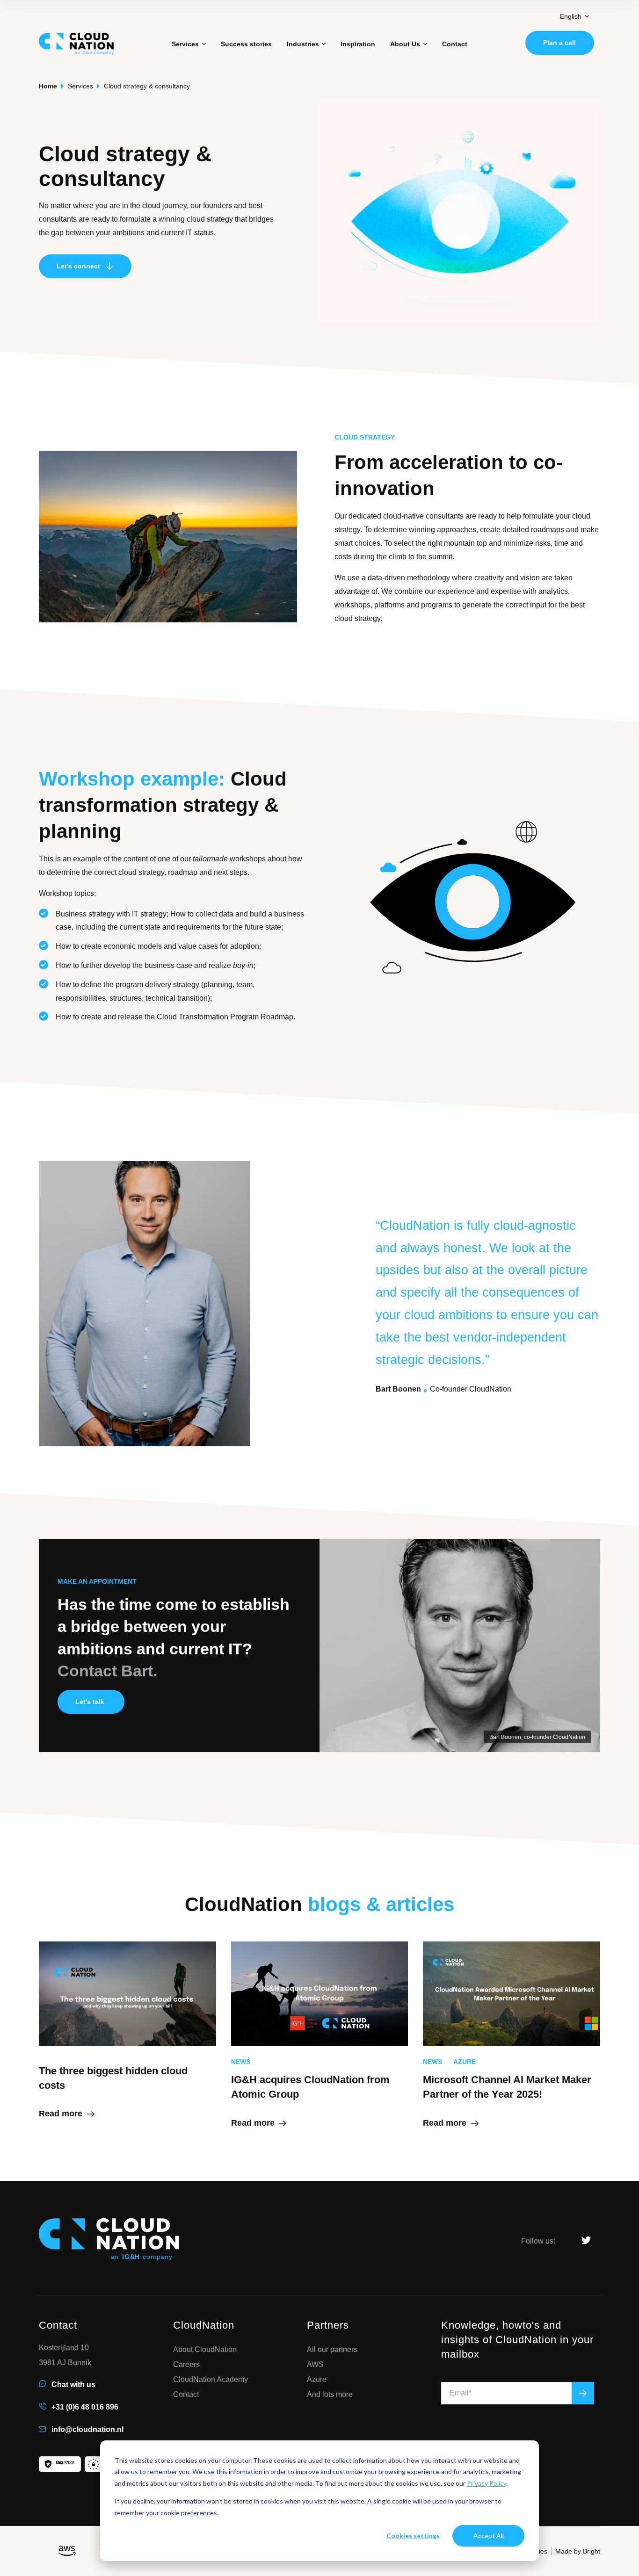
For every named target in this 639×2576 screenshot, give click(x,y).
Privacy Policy (487, 2483)
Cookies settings (413, 2536)
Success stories (246, 44)
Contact (455, 44)
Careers (186, 2365)
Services (80, 86)
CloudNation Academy (211, 2380)
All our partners (332, 2350)
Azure (317, 2380)
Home (48, 86)
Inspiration (358, 44)
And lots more (330, 2395)
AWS (315, 2365)
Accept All (489, 2536)
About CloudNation (205, 2350)
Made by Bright (578, 2551)
